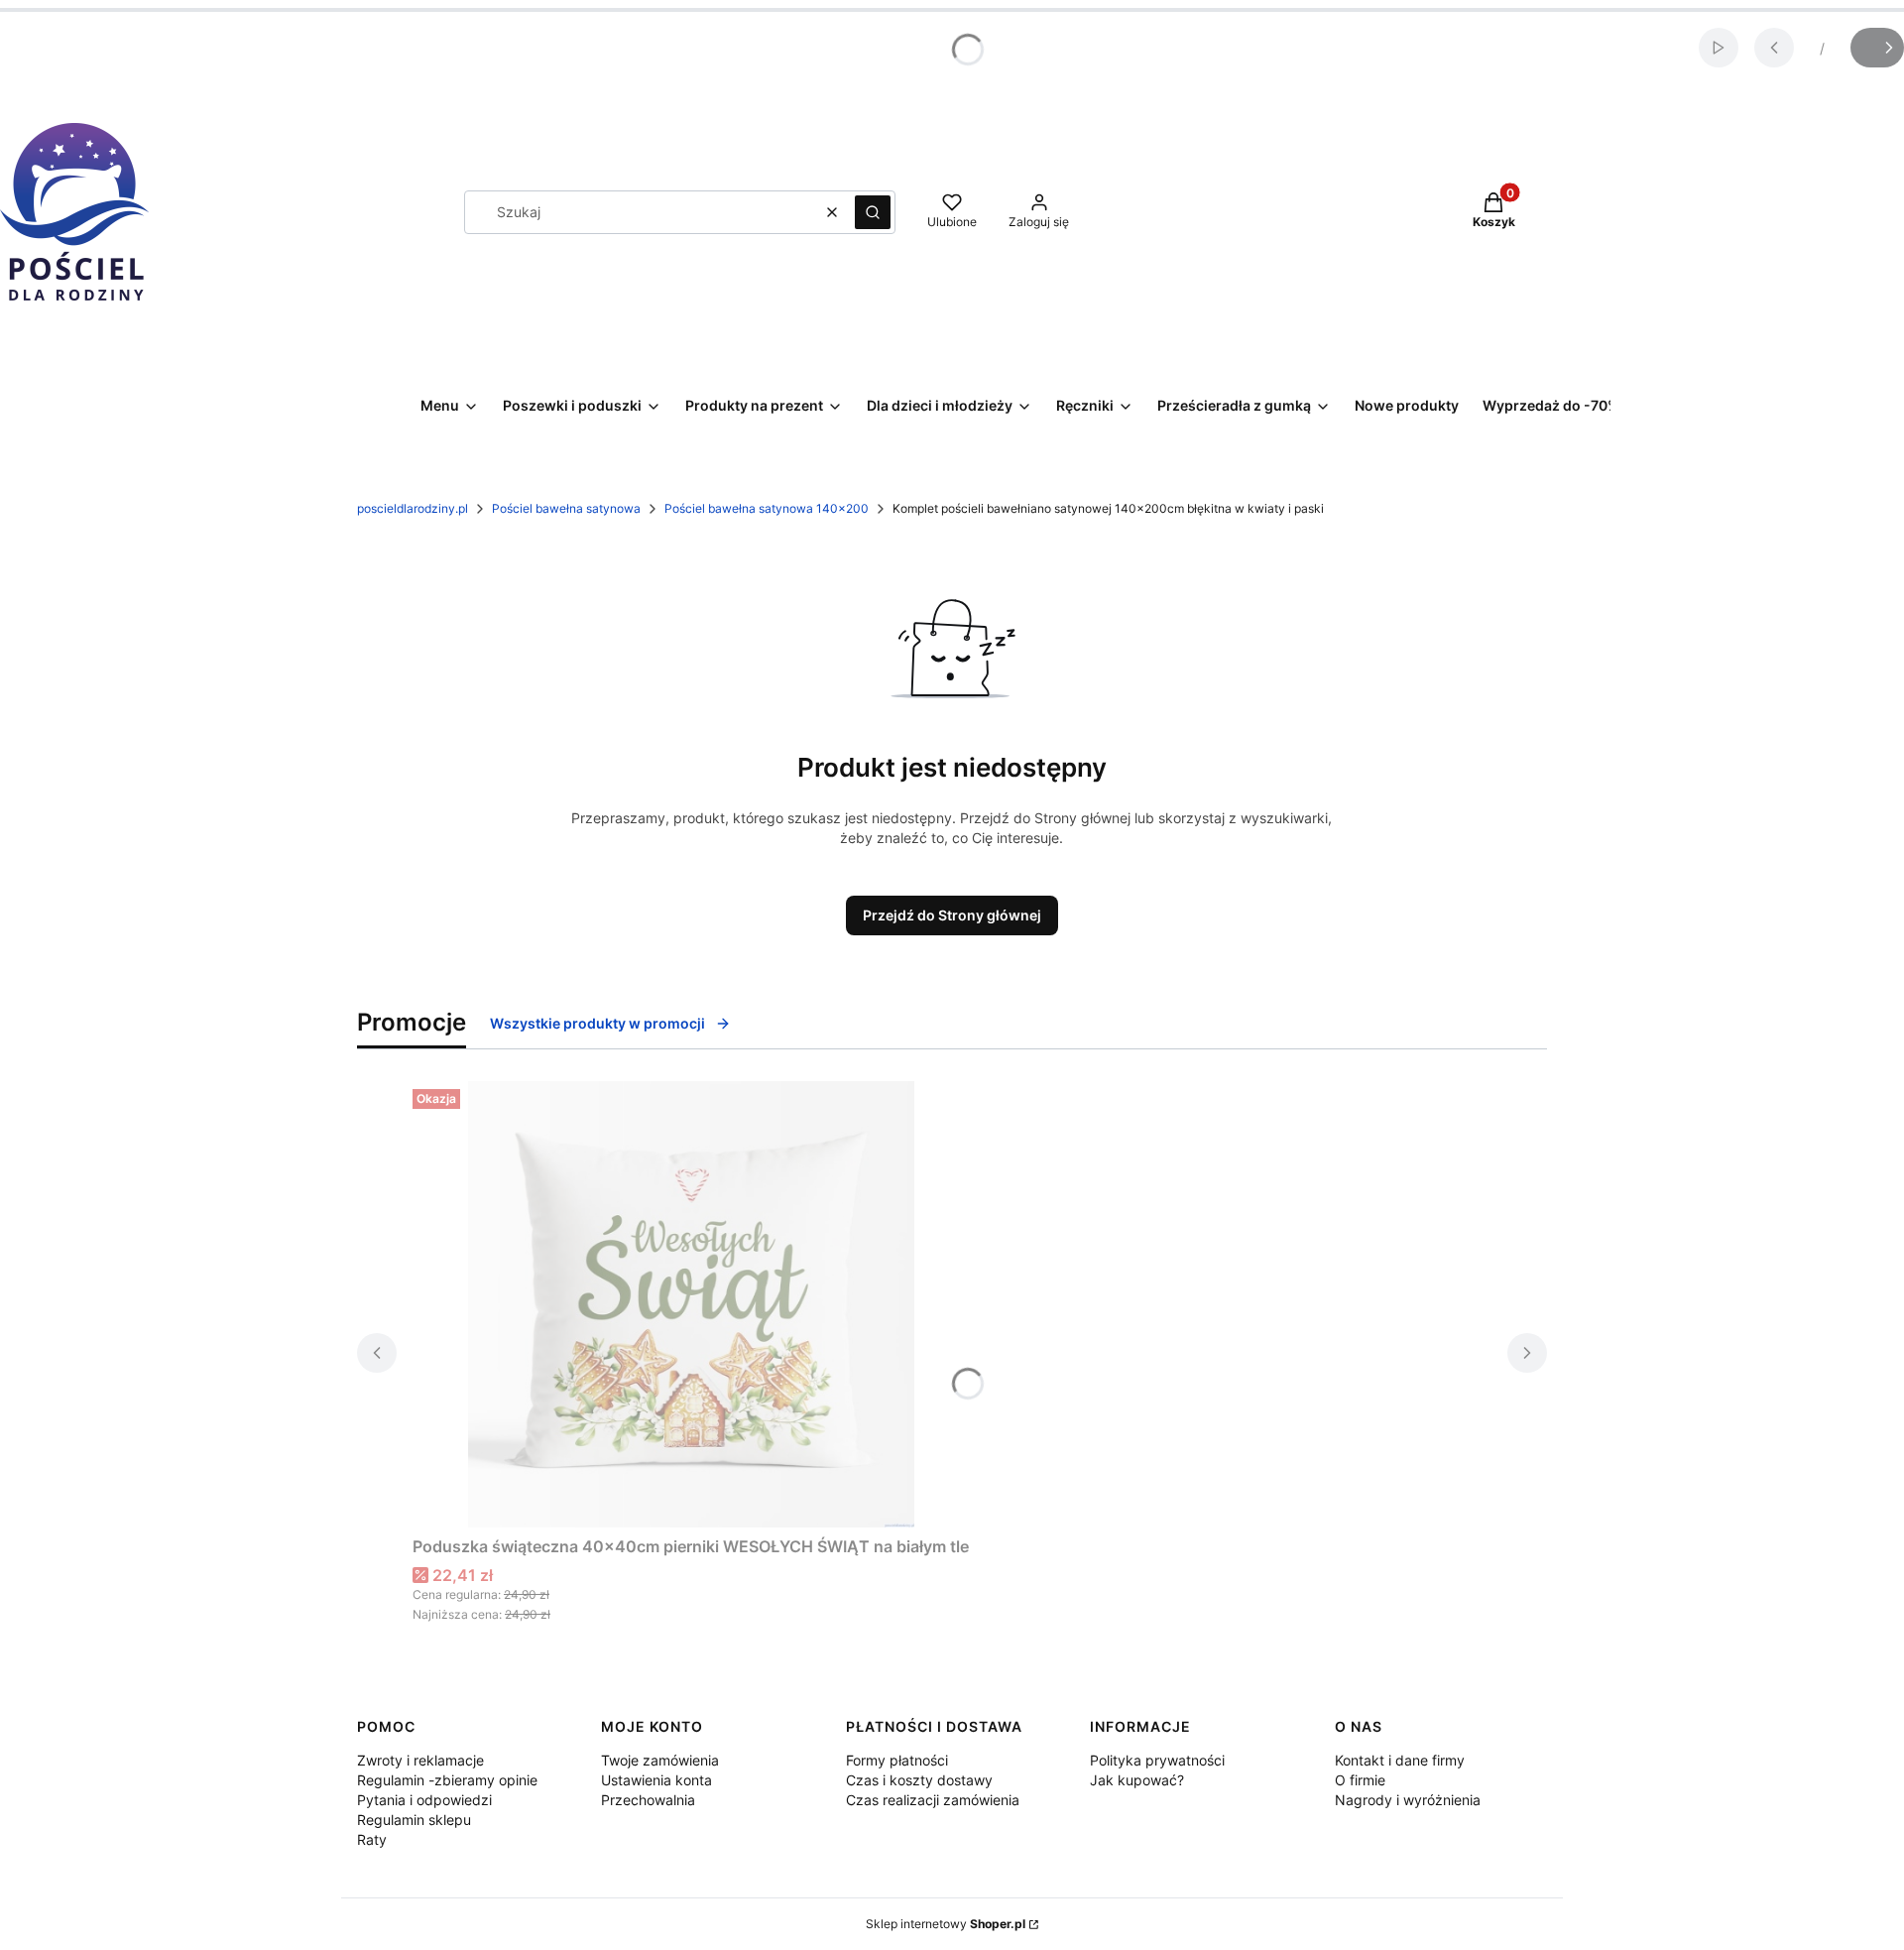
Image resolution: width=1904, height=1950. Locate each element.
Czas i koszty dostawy (919, 1780)
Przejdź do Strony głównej (952, 915)
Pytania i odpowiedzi (424, 1800)
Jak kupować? (1137, 1780)
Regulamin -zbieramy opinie (447, 1780)
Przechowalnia (648, 1800)
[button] (873, 212)
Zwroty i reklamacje (420, 1760)
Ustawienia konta (656, 1780)
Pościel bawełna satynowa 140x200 (767, 508)
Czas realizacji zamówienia (933, 1800)
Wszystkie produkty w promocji (597, 1023)
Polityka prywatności (1157, 1760)
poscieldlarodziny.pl (413, 508)
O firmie (1360, 1780)
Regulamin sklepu (414, 1820)
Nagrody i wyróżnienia (1408, 1800)
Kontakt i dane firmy (1400, 1760)
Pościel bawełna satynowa (566, 508)
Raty (372, 1839)
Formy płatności (897, 1760)
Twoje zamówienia (660, 1760)
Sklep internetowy (946, 1924)
